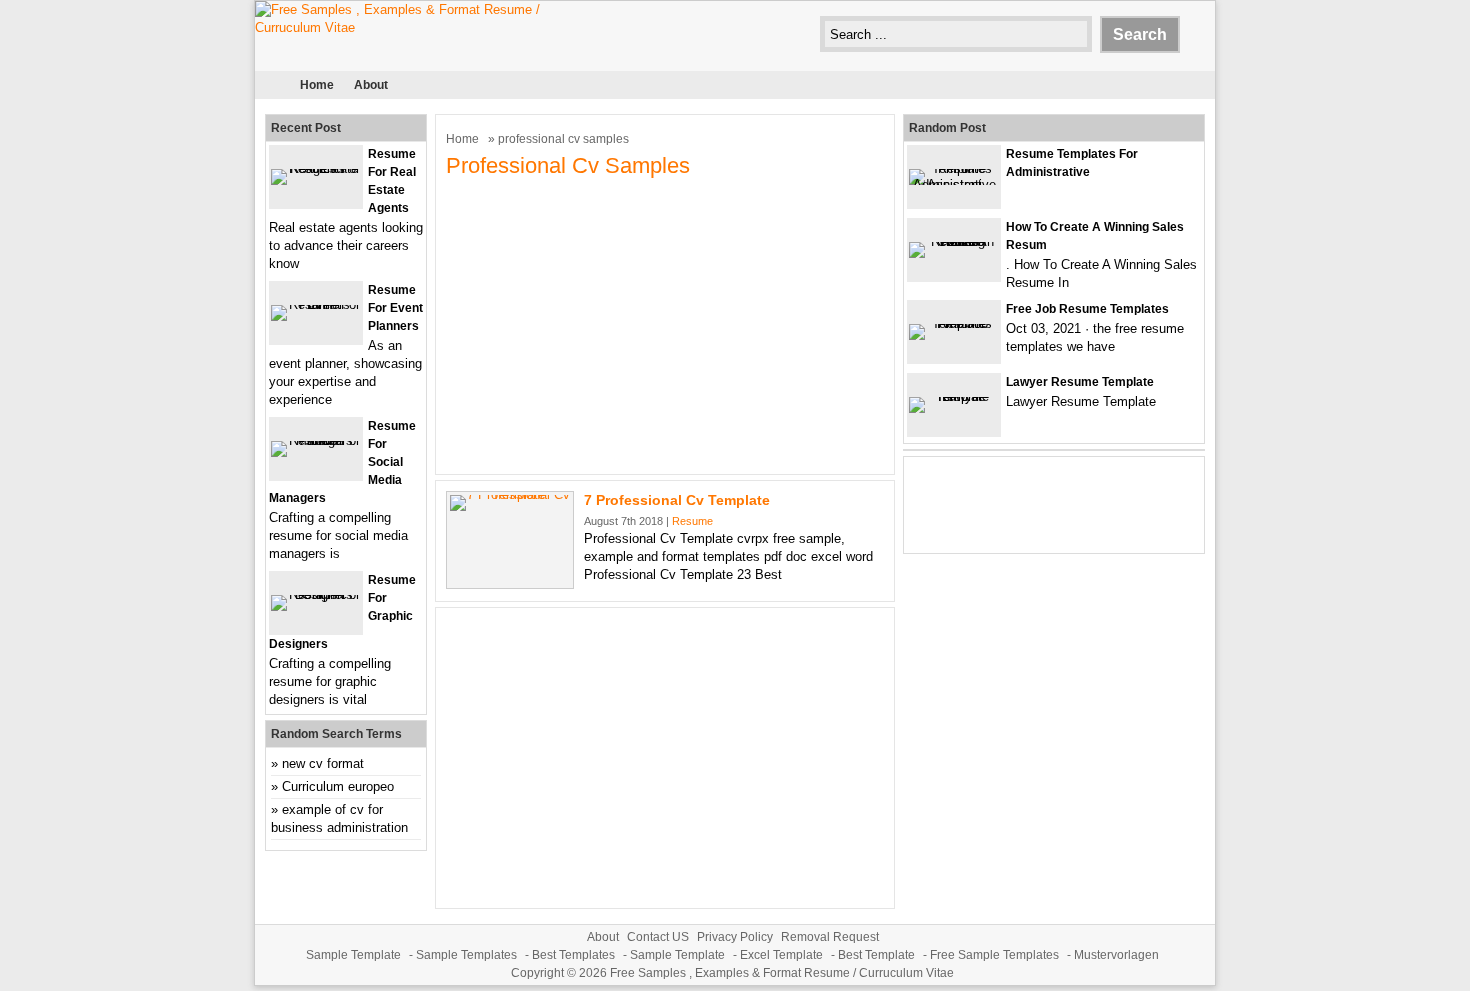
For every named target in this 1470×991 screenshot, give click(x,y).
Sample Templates (466, 955)
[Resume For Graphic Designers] (316, 594)
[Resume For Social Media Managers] (316, 440)
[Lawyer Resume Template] (954, 396)
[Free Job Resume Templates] (954, 323)
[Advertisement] (665, 324)
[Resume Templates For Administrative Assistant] (954, 184)
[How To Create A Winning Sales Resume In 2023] (954, 241)
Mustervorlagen (1116, 955)
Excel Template (781, 955)
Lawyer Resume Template (1080, 382)
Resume (692, 521)
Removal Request (830, 937)
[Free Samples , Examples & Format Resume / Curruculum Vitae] (405, 27)
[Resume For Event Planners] (316, 304)
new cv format (323, 763)
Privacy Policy (735, 937)
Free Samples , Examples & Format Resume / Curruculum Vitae (782, 973)
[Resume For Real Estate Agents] (316, 168)
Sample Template (353, 955)
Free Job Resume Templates (1087, 309)
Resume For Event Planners (395, 308)
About (371, 85)
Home (317, 85)
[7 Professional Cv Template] (510, 494)
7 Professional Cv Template (677, 500)
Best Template (876, 955)
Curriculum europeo (338, 786)
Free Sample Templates (994, 955)
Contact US (658, 937)
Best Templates (573, 955)
